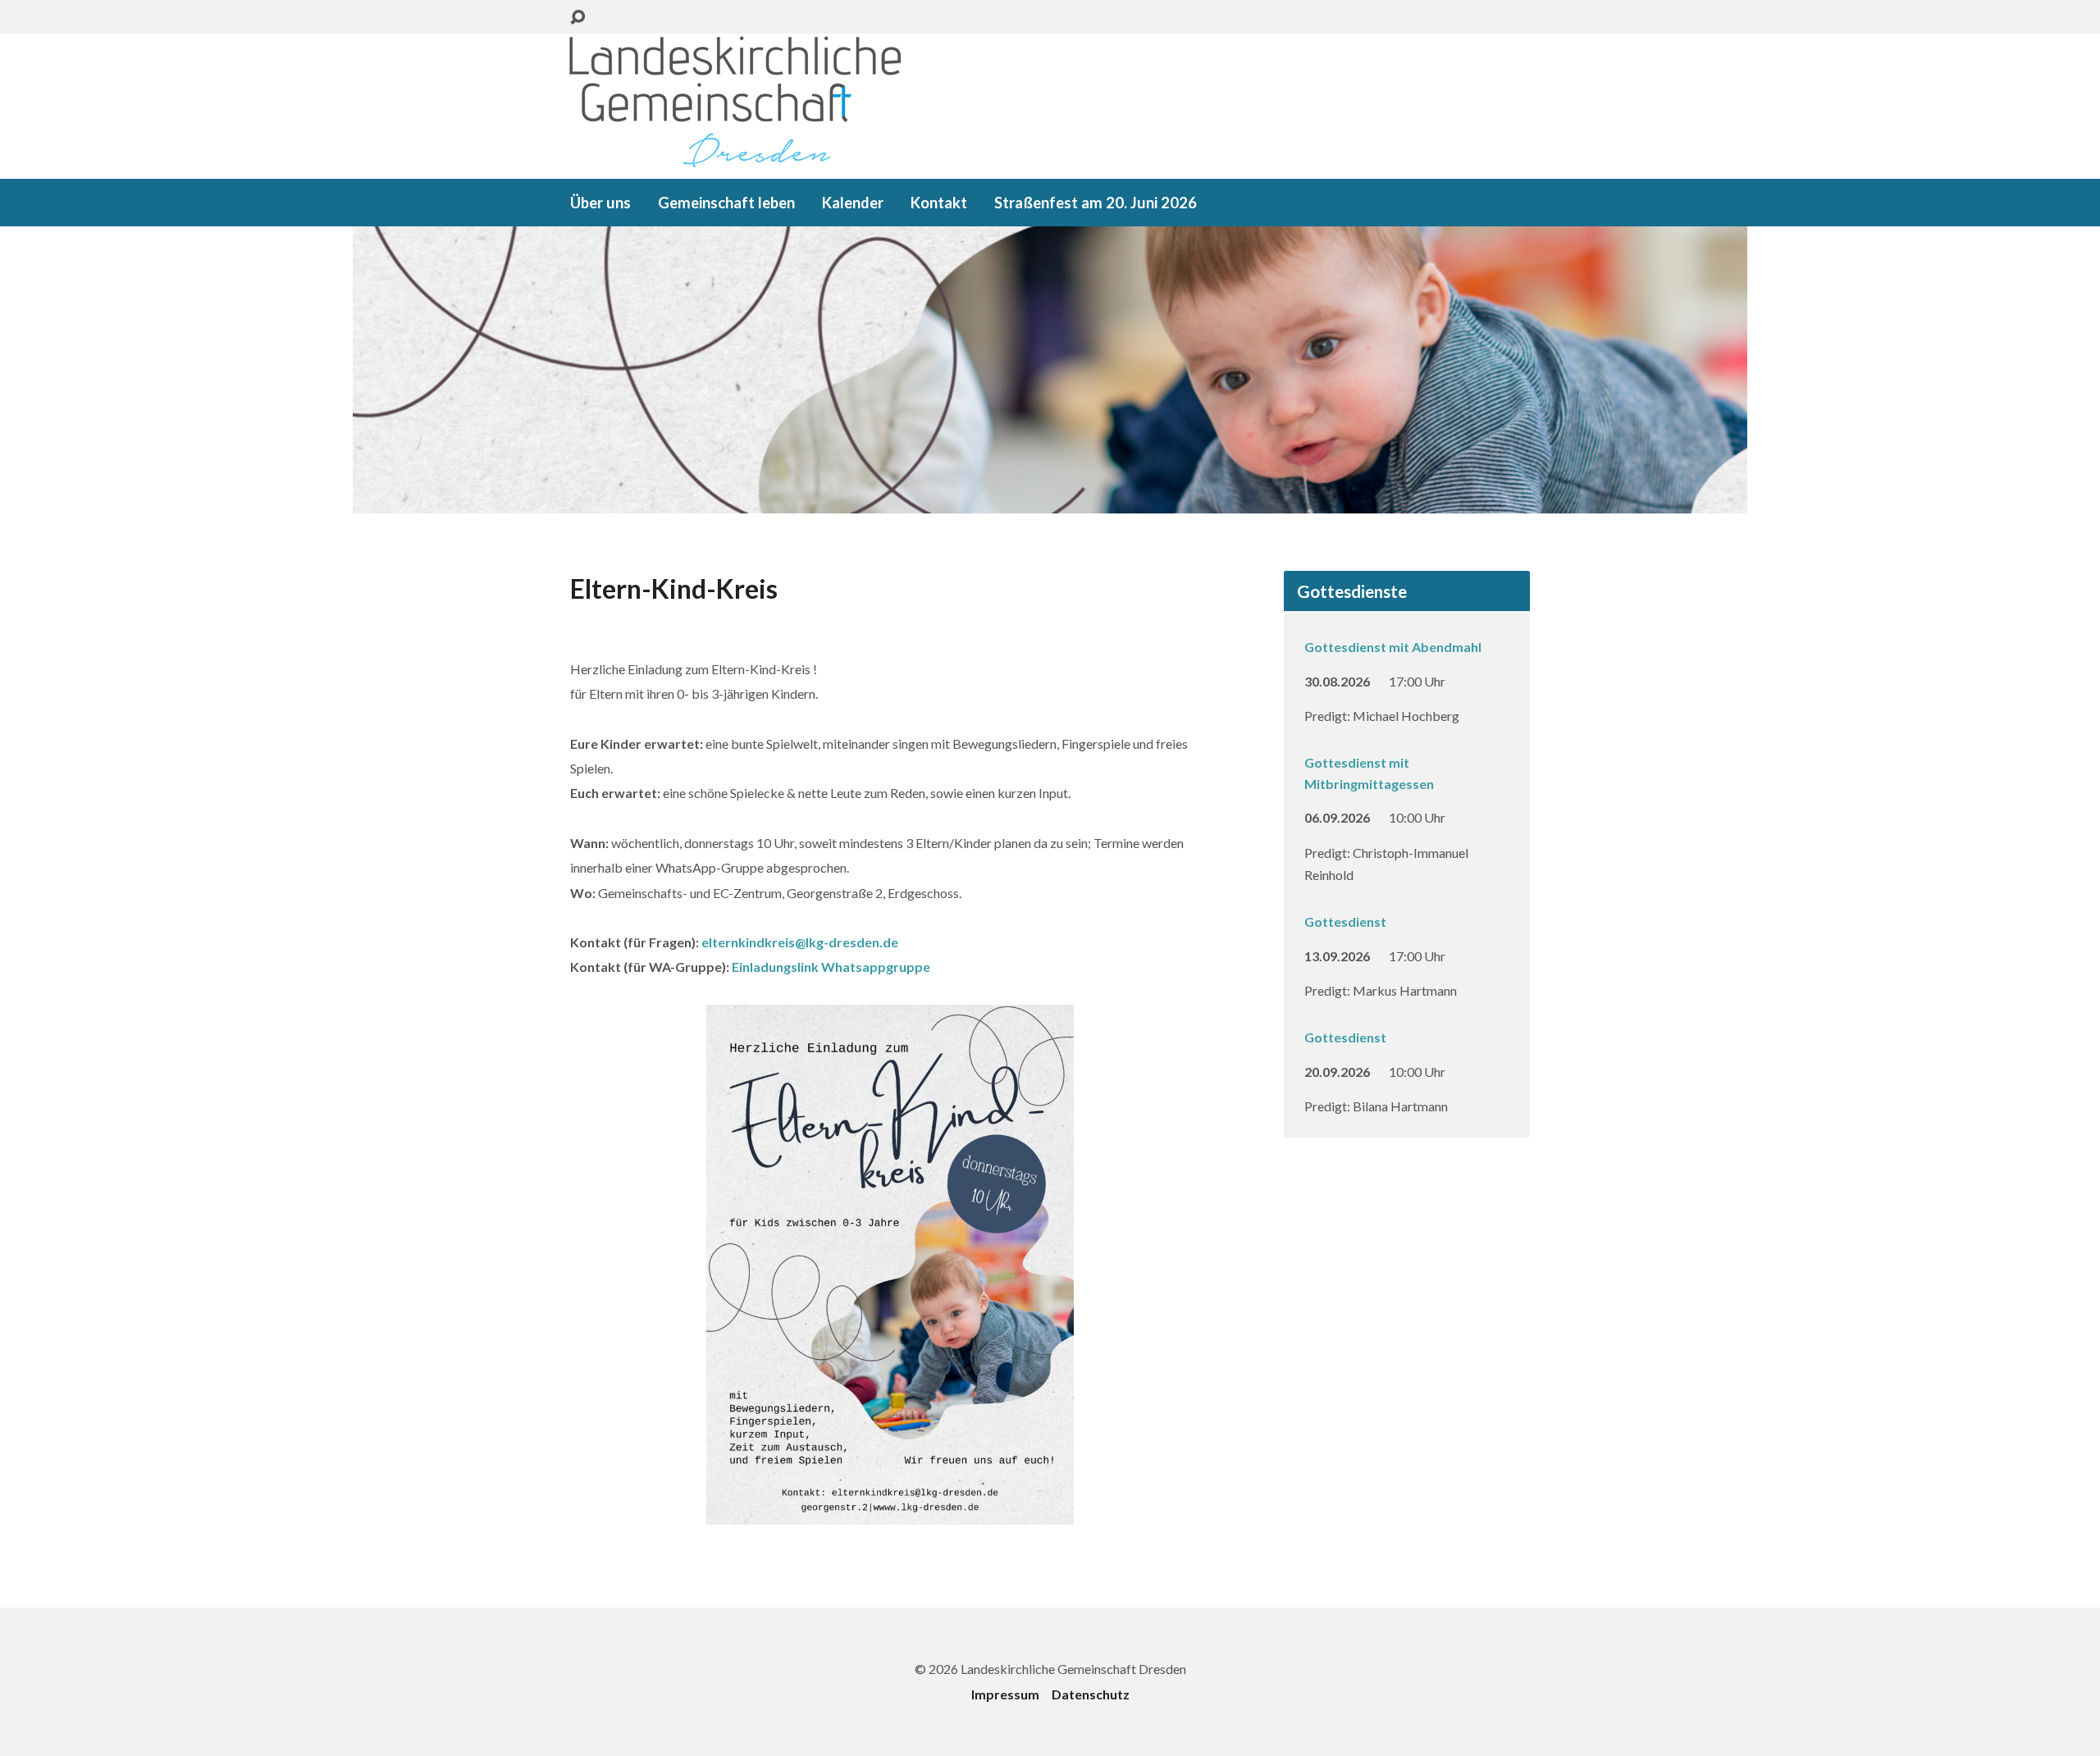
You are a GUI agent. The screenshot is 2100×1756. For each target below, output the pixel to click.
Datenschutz (1091, 1694)
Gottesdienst (1345, 921)
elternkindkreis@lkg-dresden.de (800, 942)
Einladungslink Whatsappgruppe (831, 967)
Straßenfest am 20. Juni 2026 (1096, 203)
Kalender (853, 203)
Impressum (1005, 1694)
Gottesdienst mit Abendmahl (1393, 647)
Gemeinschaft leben (726, 203)
